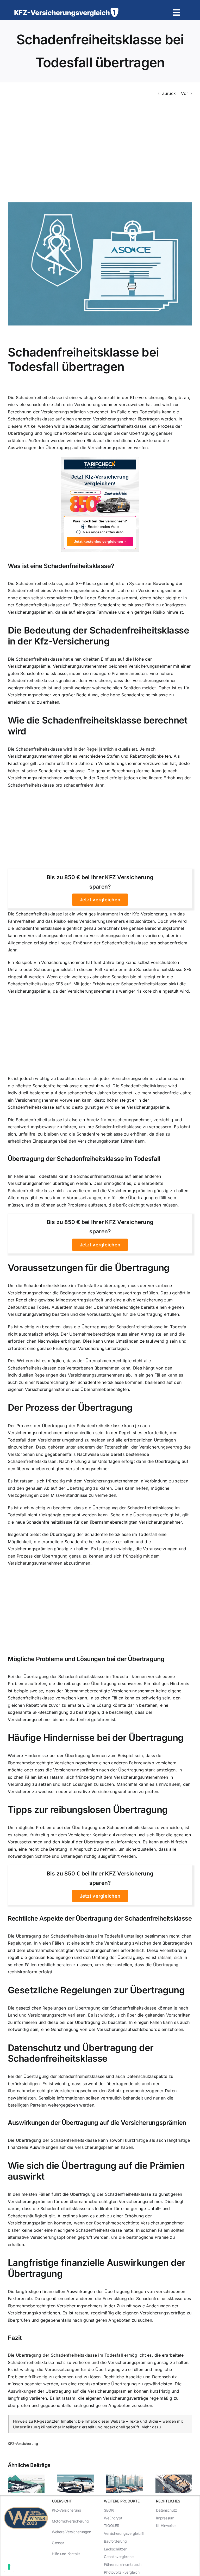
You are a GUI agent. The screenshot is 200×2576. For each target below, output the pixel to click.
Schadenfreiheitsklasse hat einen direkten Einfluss (66, 659)
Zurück (169, 93)
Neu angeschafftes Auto (103, 532)
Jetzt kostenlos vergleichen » (100, 541)
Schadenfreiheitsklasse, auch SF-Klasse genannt (65, 583)
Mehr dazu (151, 2427)
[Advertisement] (100, 150)
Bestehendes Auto (103, 527)
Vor (185, 93)
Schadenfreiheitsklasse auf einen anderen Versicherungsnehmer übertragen (84, 419)
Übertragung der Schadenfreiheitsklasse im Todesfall (84, 1159)
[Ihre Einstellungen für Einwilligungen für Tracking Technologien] (9, 2567)
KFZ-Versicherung (23, 2444)
